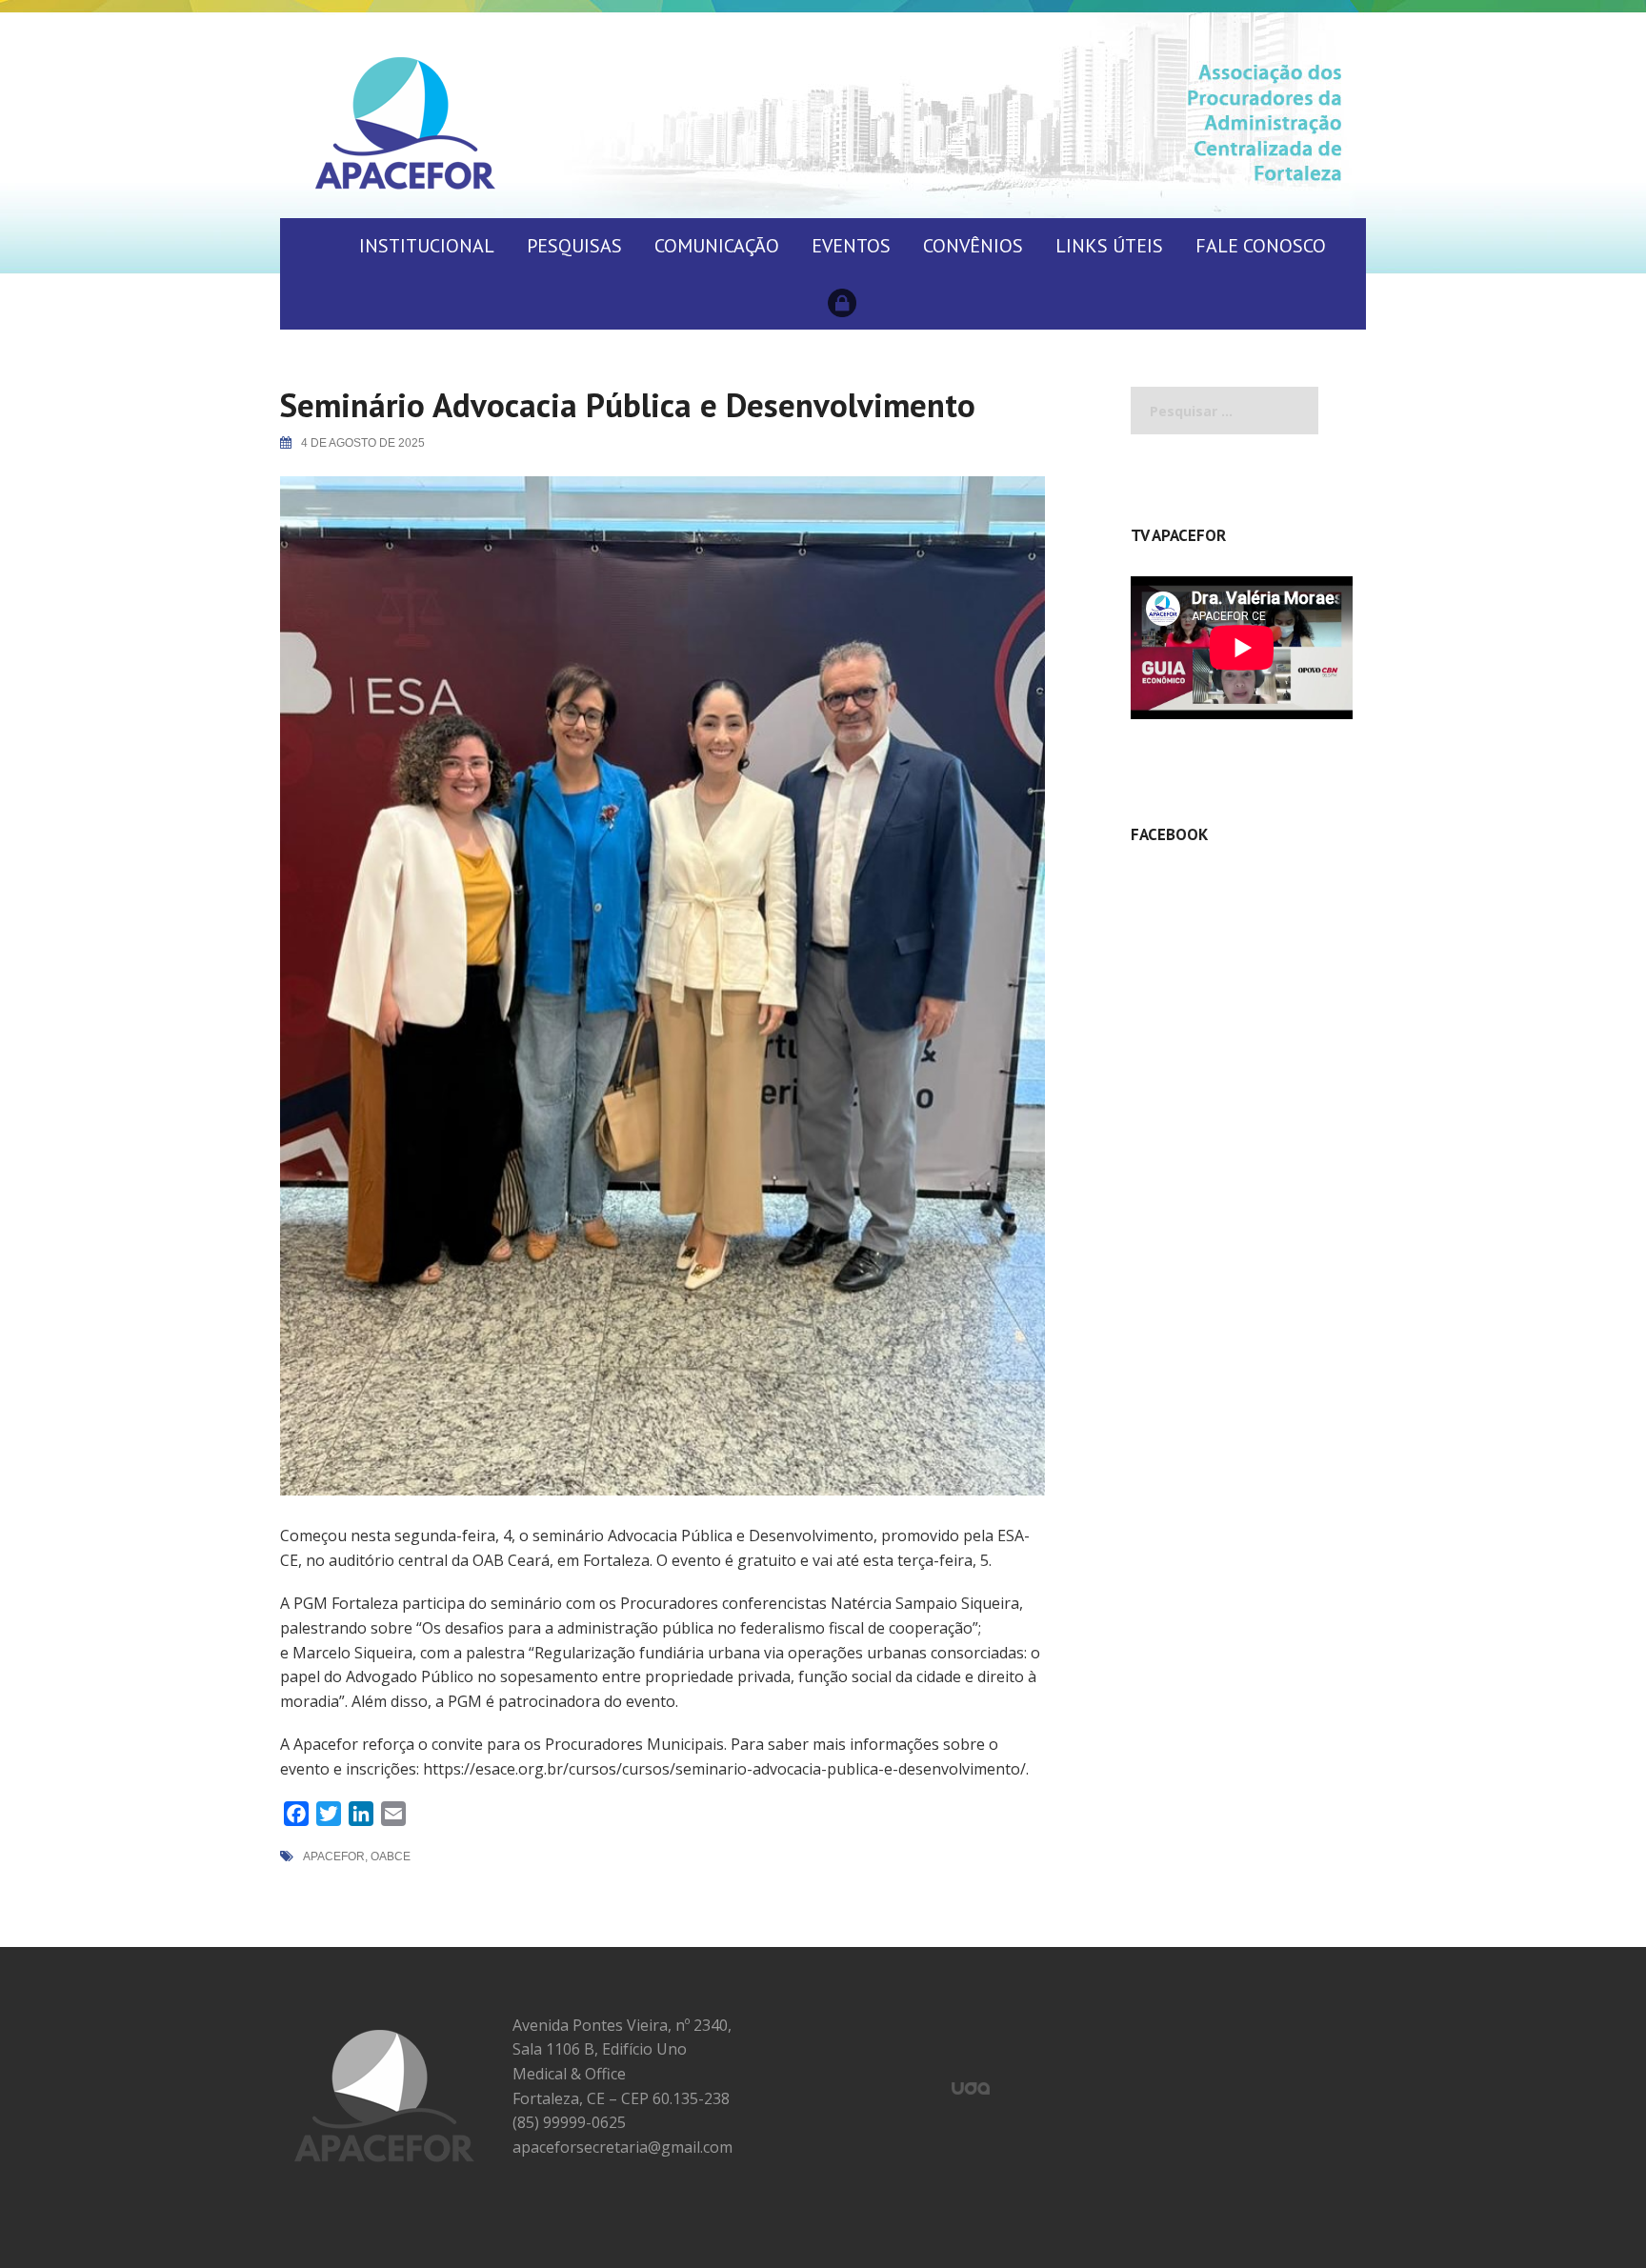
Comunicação (717, 246)
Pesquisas (574, 246)
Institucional (427, 246)
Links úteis (1109, 246)
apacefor (334, 1857)
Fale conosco (1261, 246)
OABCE (391, 1857)
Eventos (851, 246)
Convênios (973, 246)
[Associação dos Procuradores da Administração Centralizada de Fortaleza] (405, 122)
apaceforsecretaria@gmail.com (622, 2147)
